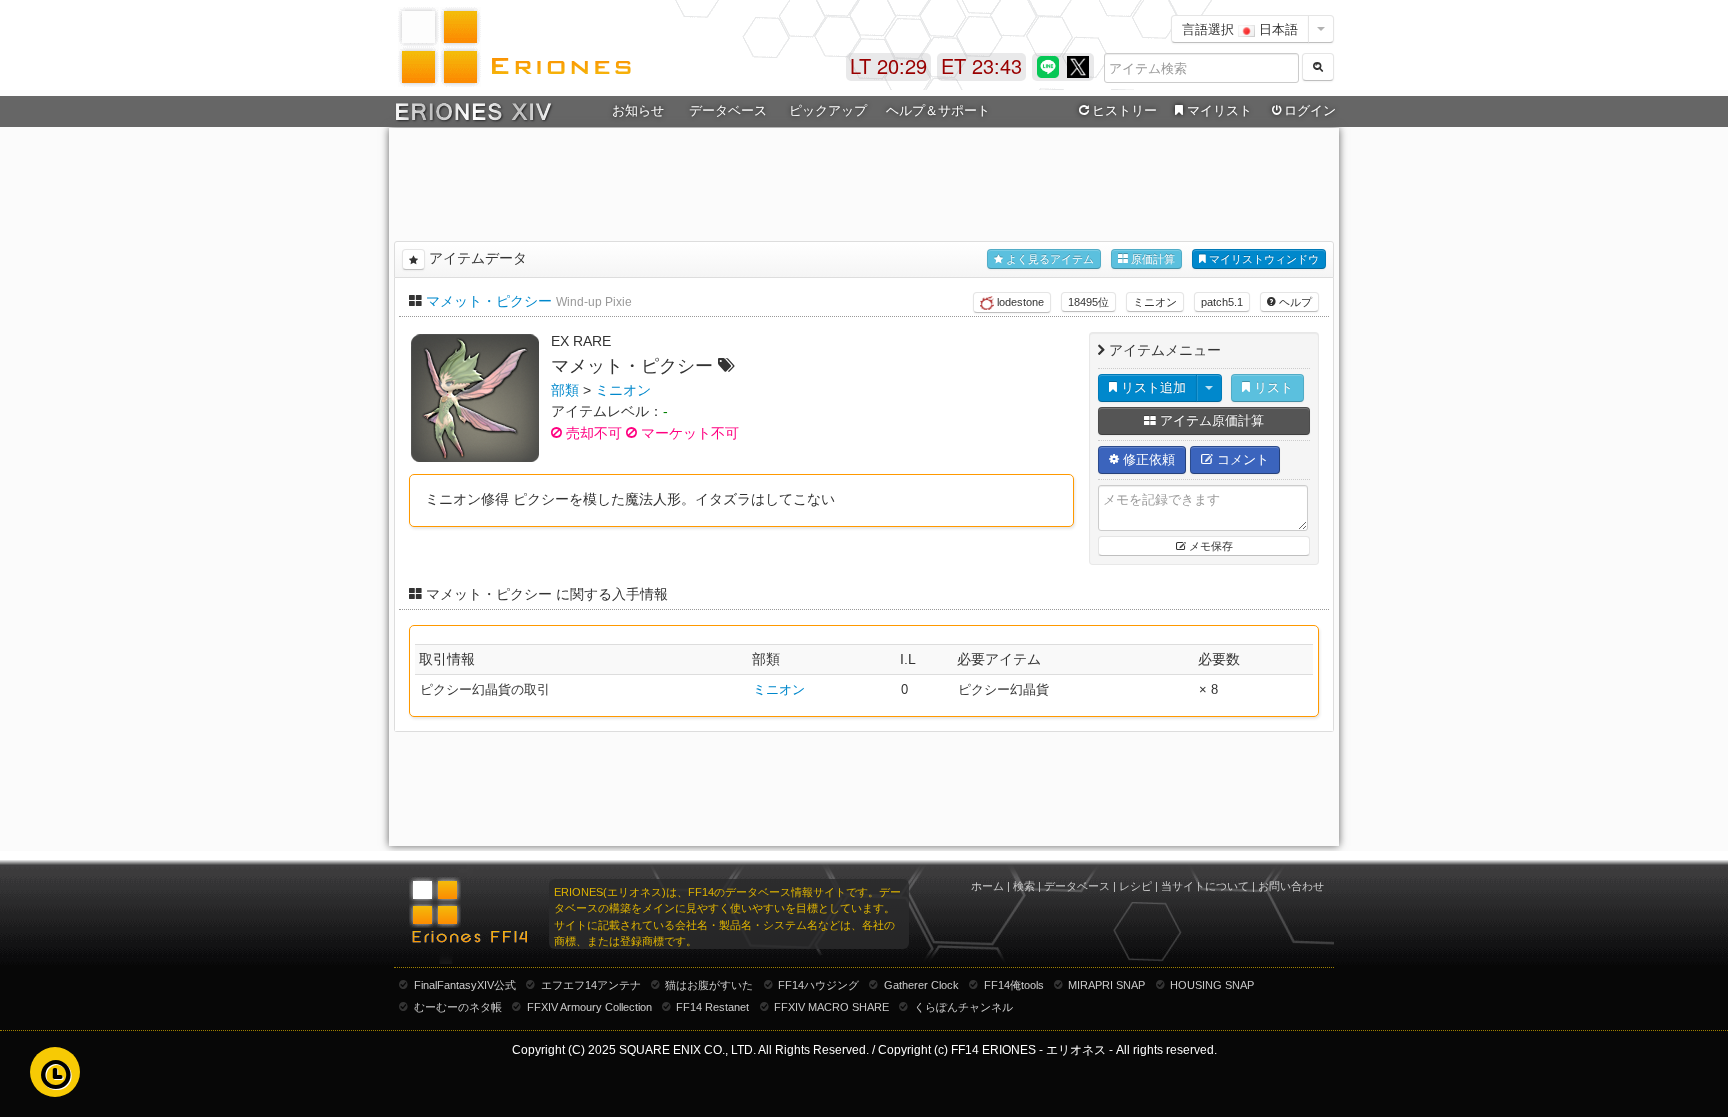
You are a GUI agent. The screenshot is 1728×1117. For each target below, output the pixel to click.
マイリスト (1219, 110)
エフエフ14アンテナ (591, 985)
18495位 (1088, 302)
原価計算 (1151, 259)
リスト (1271, 387)
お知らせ (638, 110)
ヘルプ (1294, 302)
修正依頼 (1147, 459)
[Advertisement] (864, 181)
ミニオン (1155, 302)
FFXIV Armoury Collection (589, 1007)
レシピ (1135, 886)
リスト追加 (1151, 387)
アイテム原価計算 (1210, 420)
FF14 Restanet (712, 1007)
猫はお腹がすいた (709, 985)
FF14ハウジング (818, 985)
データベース (1077, 886)
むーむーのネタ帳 (458, 1007)
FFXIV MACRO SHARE (831, 1007)
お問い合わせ (1291, 886)
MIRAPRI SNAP (1106, 985)
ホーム (987, 886)
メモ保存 (1209, 546)
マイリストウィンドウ (1262, 259)
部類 (565, 390)
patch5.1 (1222, 302)
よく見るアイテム (1048, 259)
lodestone (1019, 302)
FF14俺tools (1014, 985)
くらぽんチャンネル (963, 1007)
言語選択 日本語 (1240, 28)
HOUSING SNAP (1212, 985)
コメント (1241, 459)
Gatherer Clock (921, 985)
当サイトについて (1205, 886)
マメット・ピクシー (489, 301)
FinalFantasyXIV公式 (465, 985)
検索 (1024, 886)
